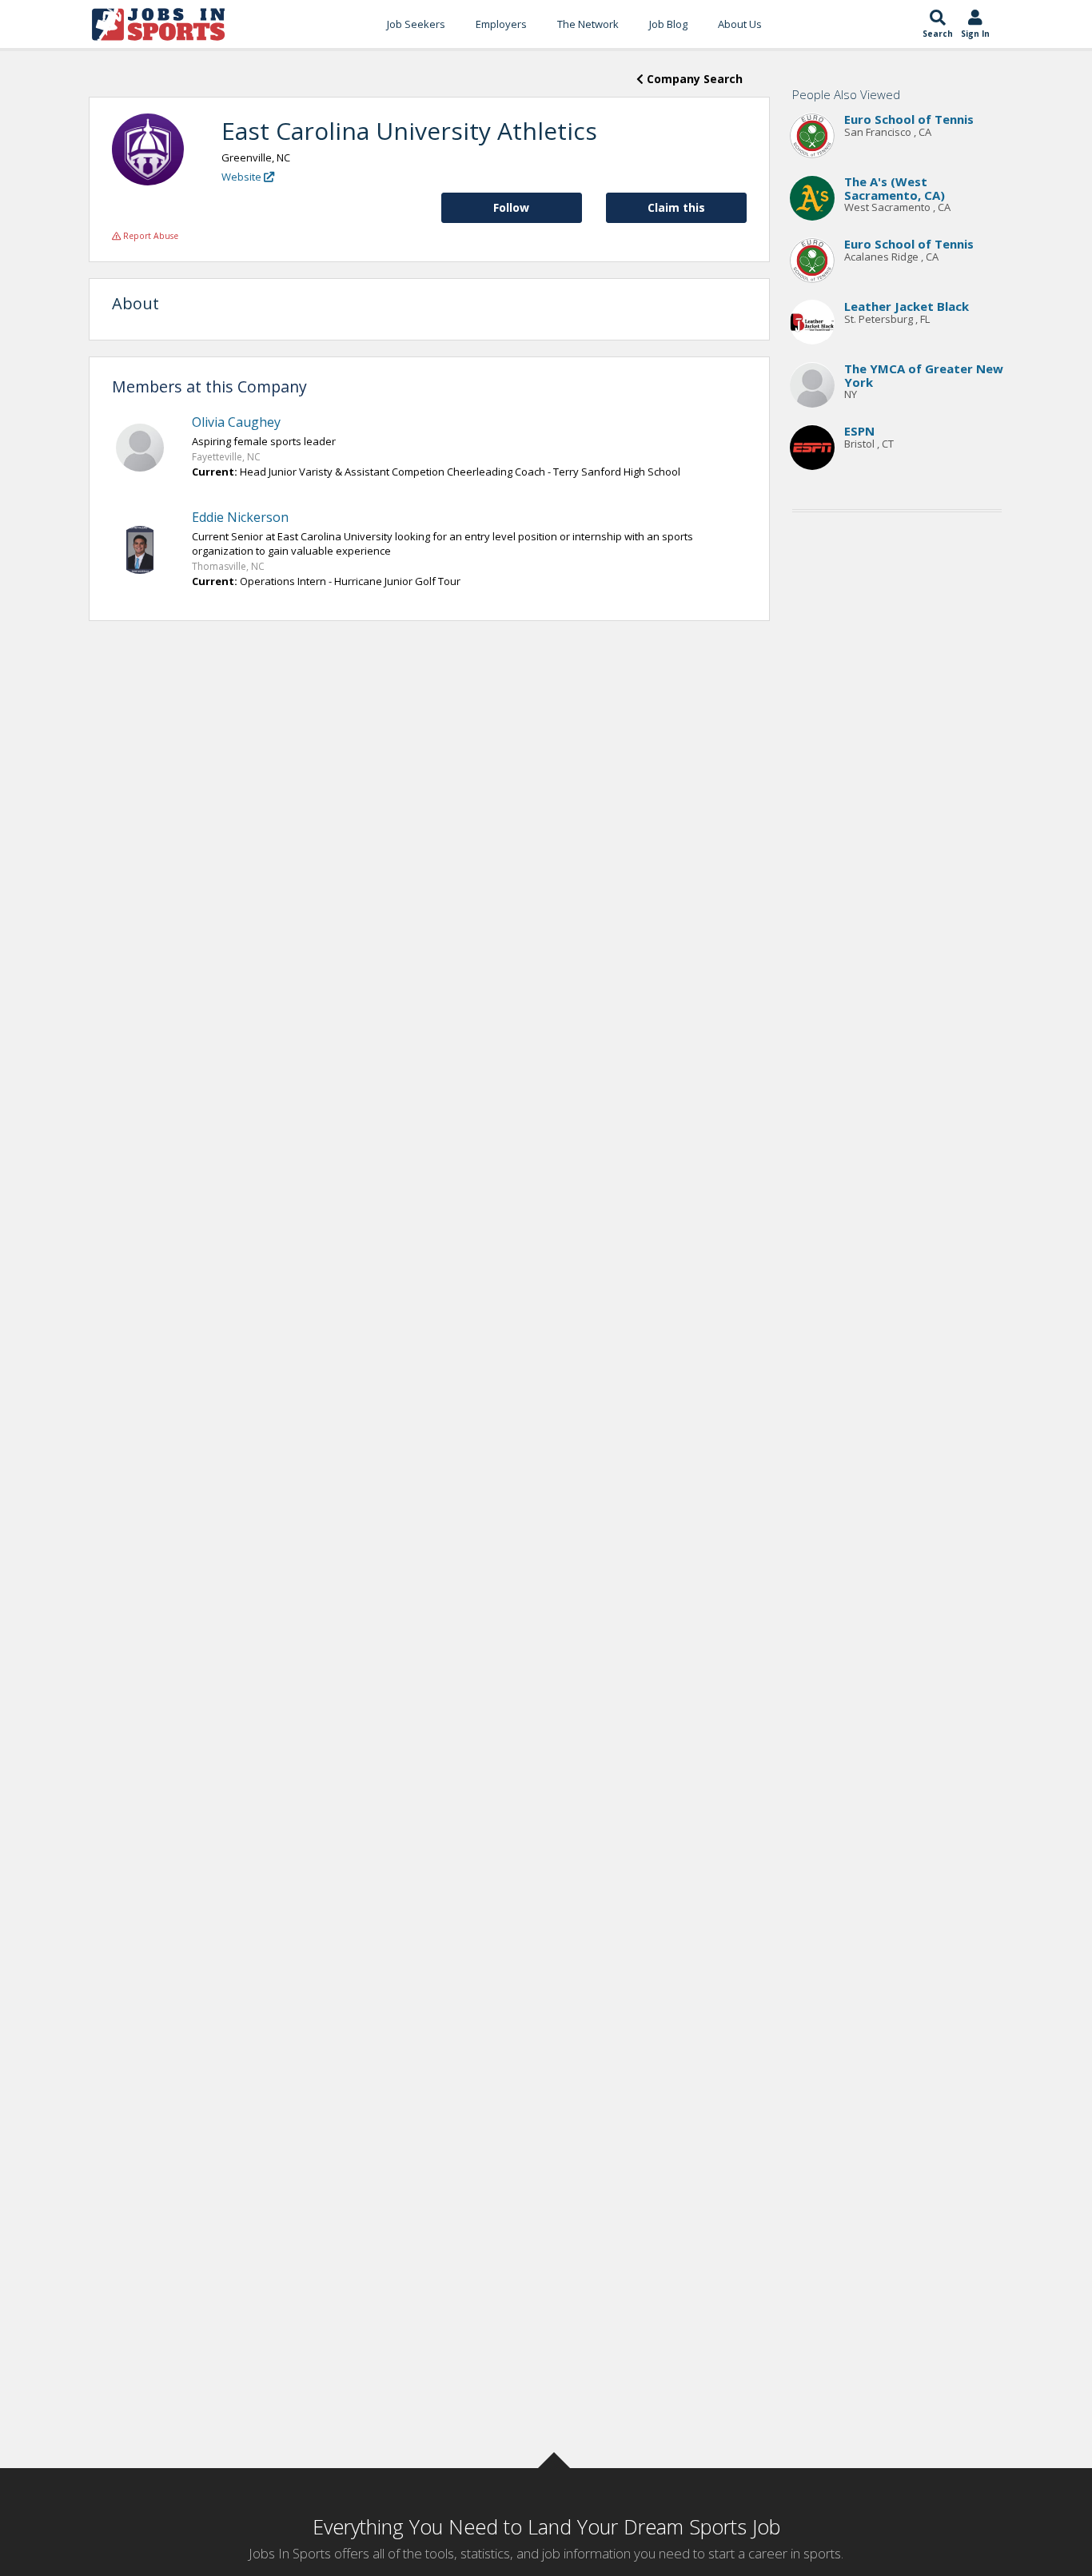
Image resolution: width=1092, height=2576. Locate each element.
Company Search (693, 79)
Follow (511, 207)
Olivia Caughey (236, 422)
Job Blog (668, 24)
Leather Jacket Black (907, 307)
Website (243, 177)
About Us (740, 24)
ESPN (859, 432)
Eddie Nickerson (240, 517)
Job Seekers (416, 24)
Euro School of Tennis (909, 120)
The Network (588, 24)
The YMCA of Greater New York (924, 376)
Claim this (676, 207)
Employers (501, 24)
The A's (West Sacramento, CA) (895, 189)
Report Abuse (149, 236)
